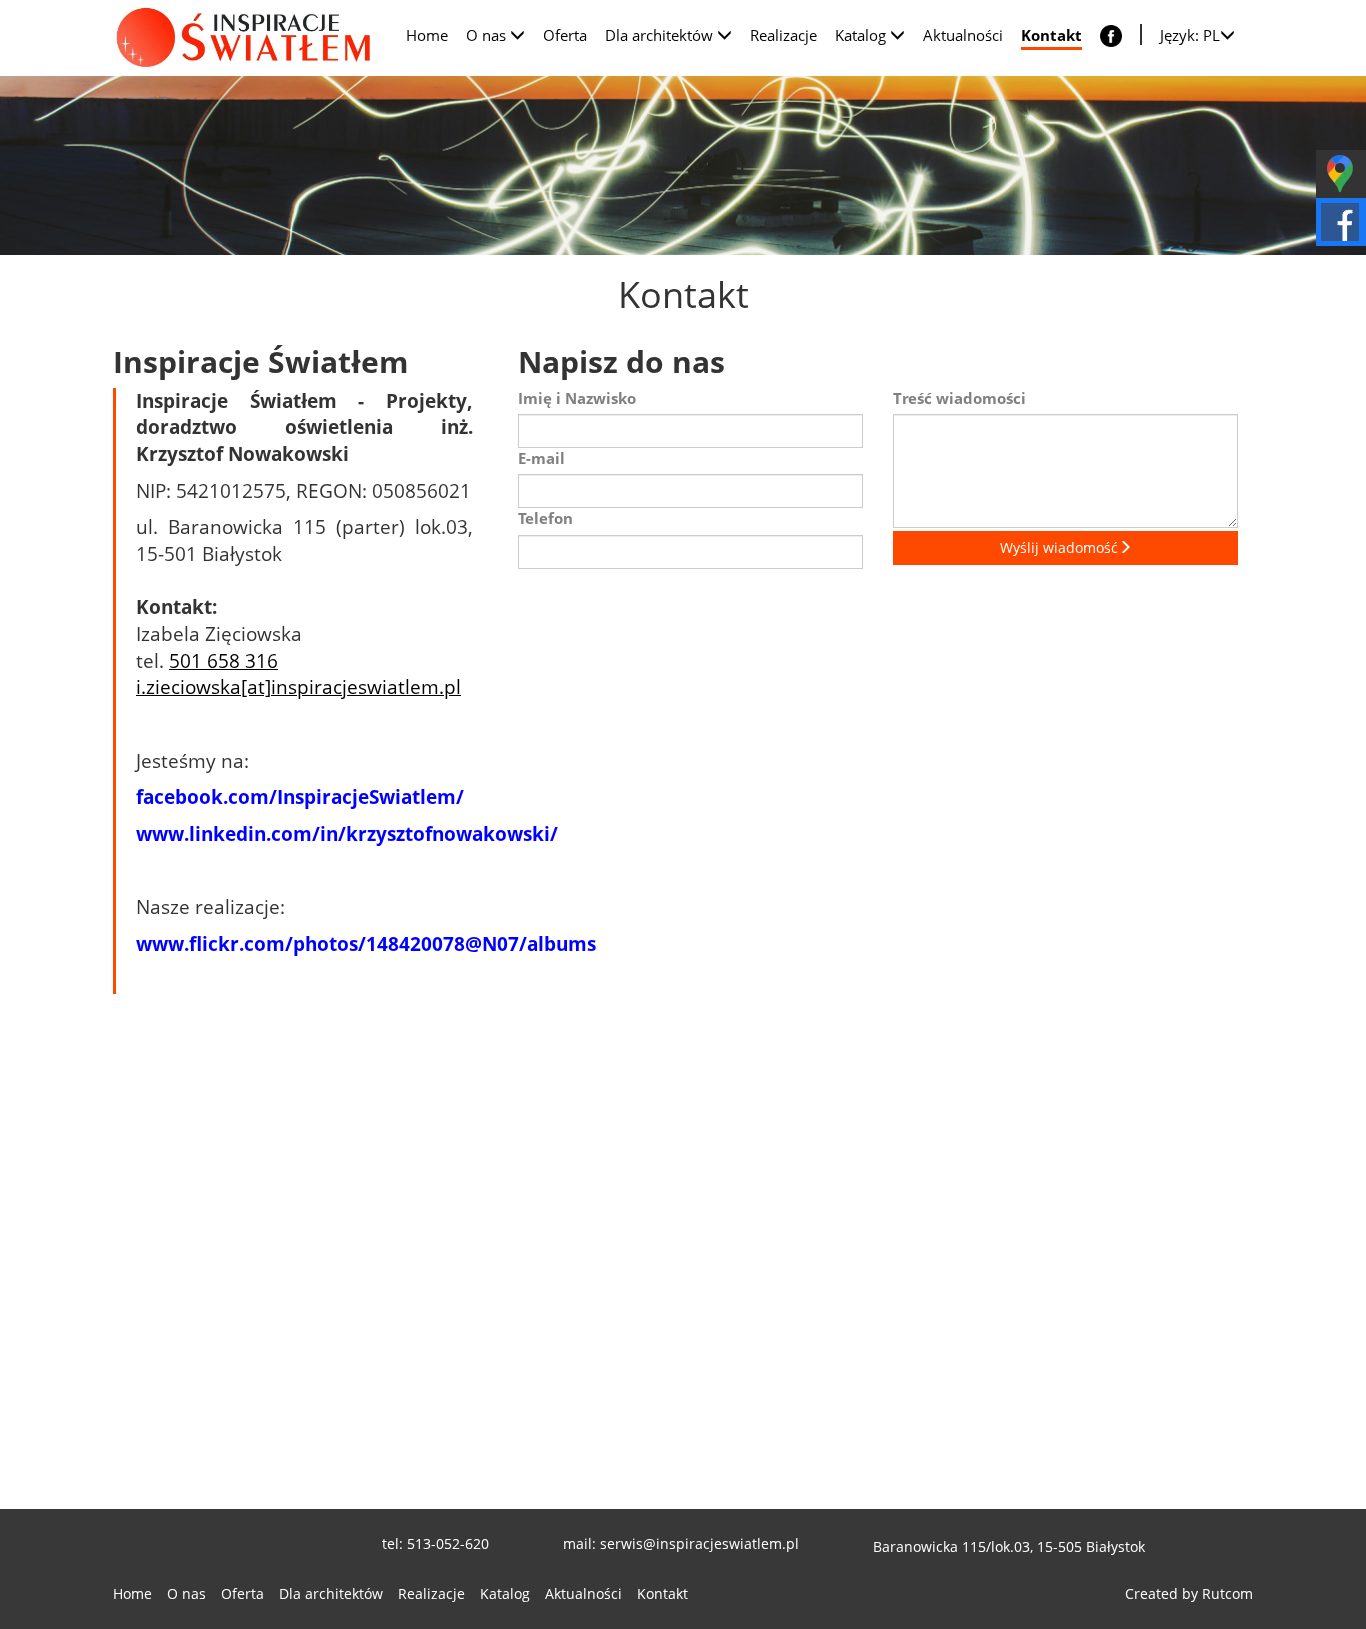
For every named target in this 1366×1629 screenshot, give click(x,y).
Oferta (242, 1593)
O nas (186, 1593)
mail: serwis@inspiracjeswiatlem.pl (681, 1543)
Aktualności (583, 1593)
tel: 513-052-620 (435, 1543)
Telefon (545, 518)
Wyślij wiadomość (1059, 547)
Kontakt (662, 1593)
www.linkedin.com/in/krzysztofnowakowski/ (347, 833)
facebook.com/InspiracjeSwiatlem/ (302, 796)
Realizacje (431, 1593)
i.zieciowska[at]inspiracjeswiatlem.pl (298, 686)
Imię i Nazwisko (577, 398)
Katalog (505, 1593)
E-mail (541, 458)
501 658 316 (223, 660)
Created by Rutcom (1189, 1593)
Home (132, 1593)
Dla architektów (331, 1593)
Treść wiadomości (959, 398)
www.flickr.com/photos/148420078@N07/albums (366, 943)
